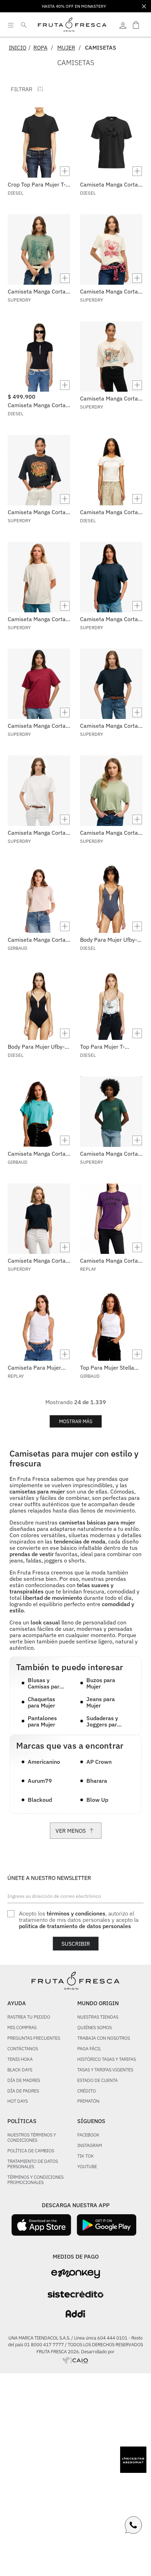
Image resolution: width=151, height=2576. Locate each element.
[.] (123, 25)
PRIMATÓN (88, 2101)
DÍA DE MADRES (24, 2081)
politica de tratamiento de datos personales (75, 1926)
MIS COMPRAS (22, 2028)
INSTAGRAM (90, 2146)
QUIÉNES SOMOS (94, 2028)
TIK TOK (86, 2156)
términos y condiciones (76, 1913)
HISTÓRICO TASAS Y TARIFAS (107, 2060)
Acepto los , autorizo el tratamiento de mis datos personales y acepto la (79, 1920)
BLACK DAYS (20, 2070)
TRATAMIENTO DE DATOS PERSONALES (33, 2164)
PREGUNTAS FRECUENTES (34, 2038)
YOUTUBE (87, 2167)
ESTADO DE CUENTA (97, 2081)
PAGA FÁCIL (89, 2049)
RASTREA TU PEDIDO (29, 2017)
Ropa (40, 48)
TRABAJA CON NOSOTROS (104, 2038)
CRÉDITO (87, 2091)
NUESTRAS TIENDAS (98, 2017)
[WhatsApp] (133, 2525)
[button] (39, 171)
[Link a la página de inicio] (20, 48)
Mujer (66, 48)
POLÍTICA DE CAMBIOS (31, 2151)
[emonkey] (76, 2274)
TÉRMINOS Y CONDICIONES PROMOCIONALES (35, 2180)
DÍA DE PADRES (23, 2091)
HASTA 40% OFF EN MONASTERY (74, 6)
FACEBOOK (88, 2135)
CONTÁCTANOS (23, 2049)
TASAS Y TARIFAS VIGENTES (105, 2070)
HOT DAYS (18, 2101)
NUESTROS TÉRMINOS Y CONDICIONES (32, 2138)
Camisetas (101, 48)
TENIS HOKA (20, 2060)
